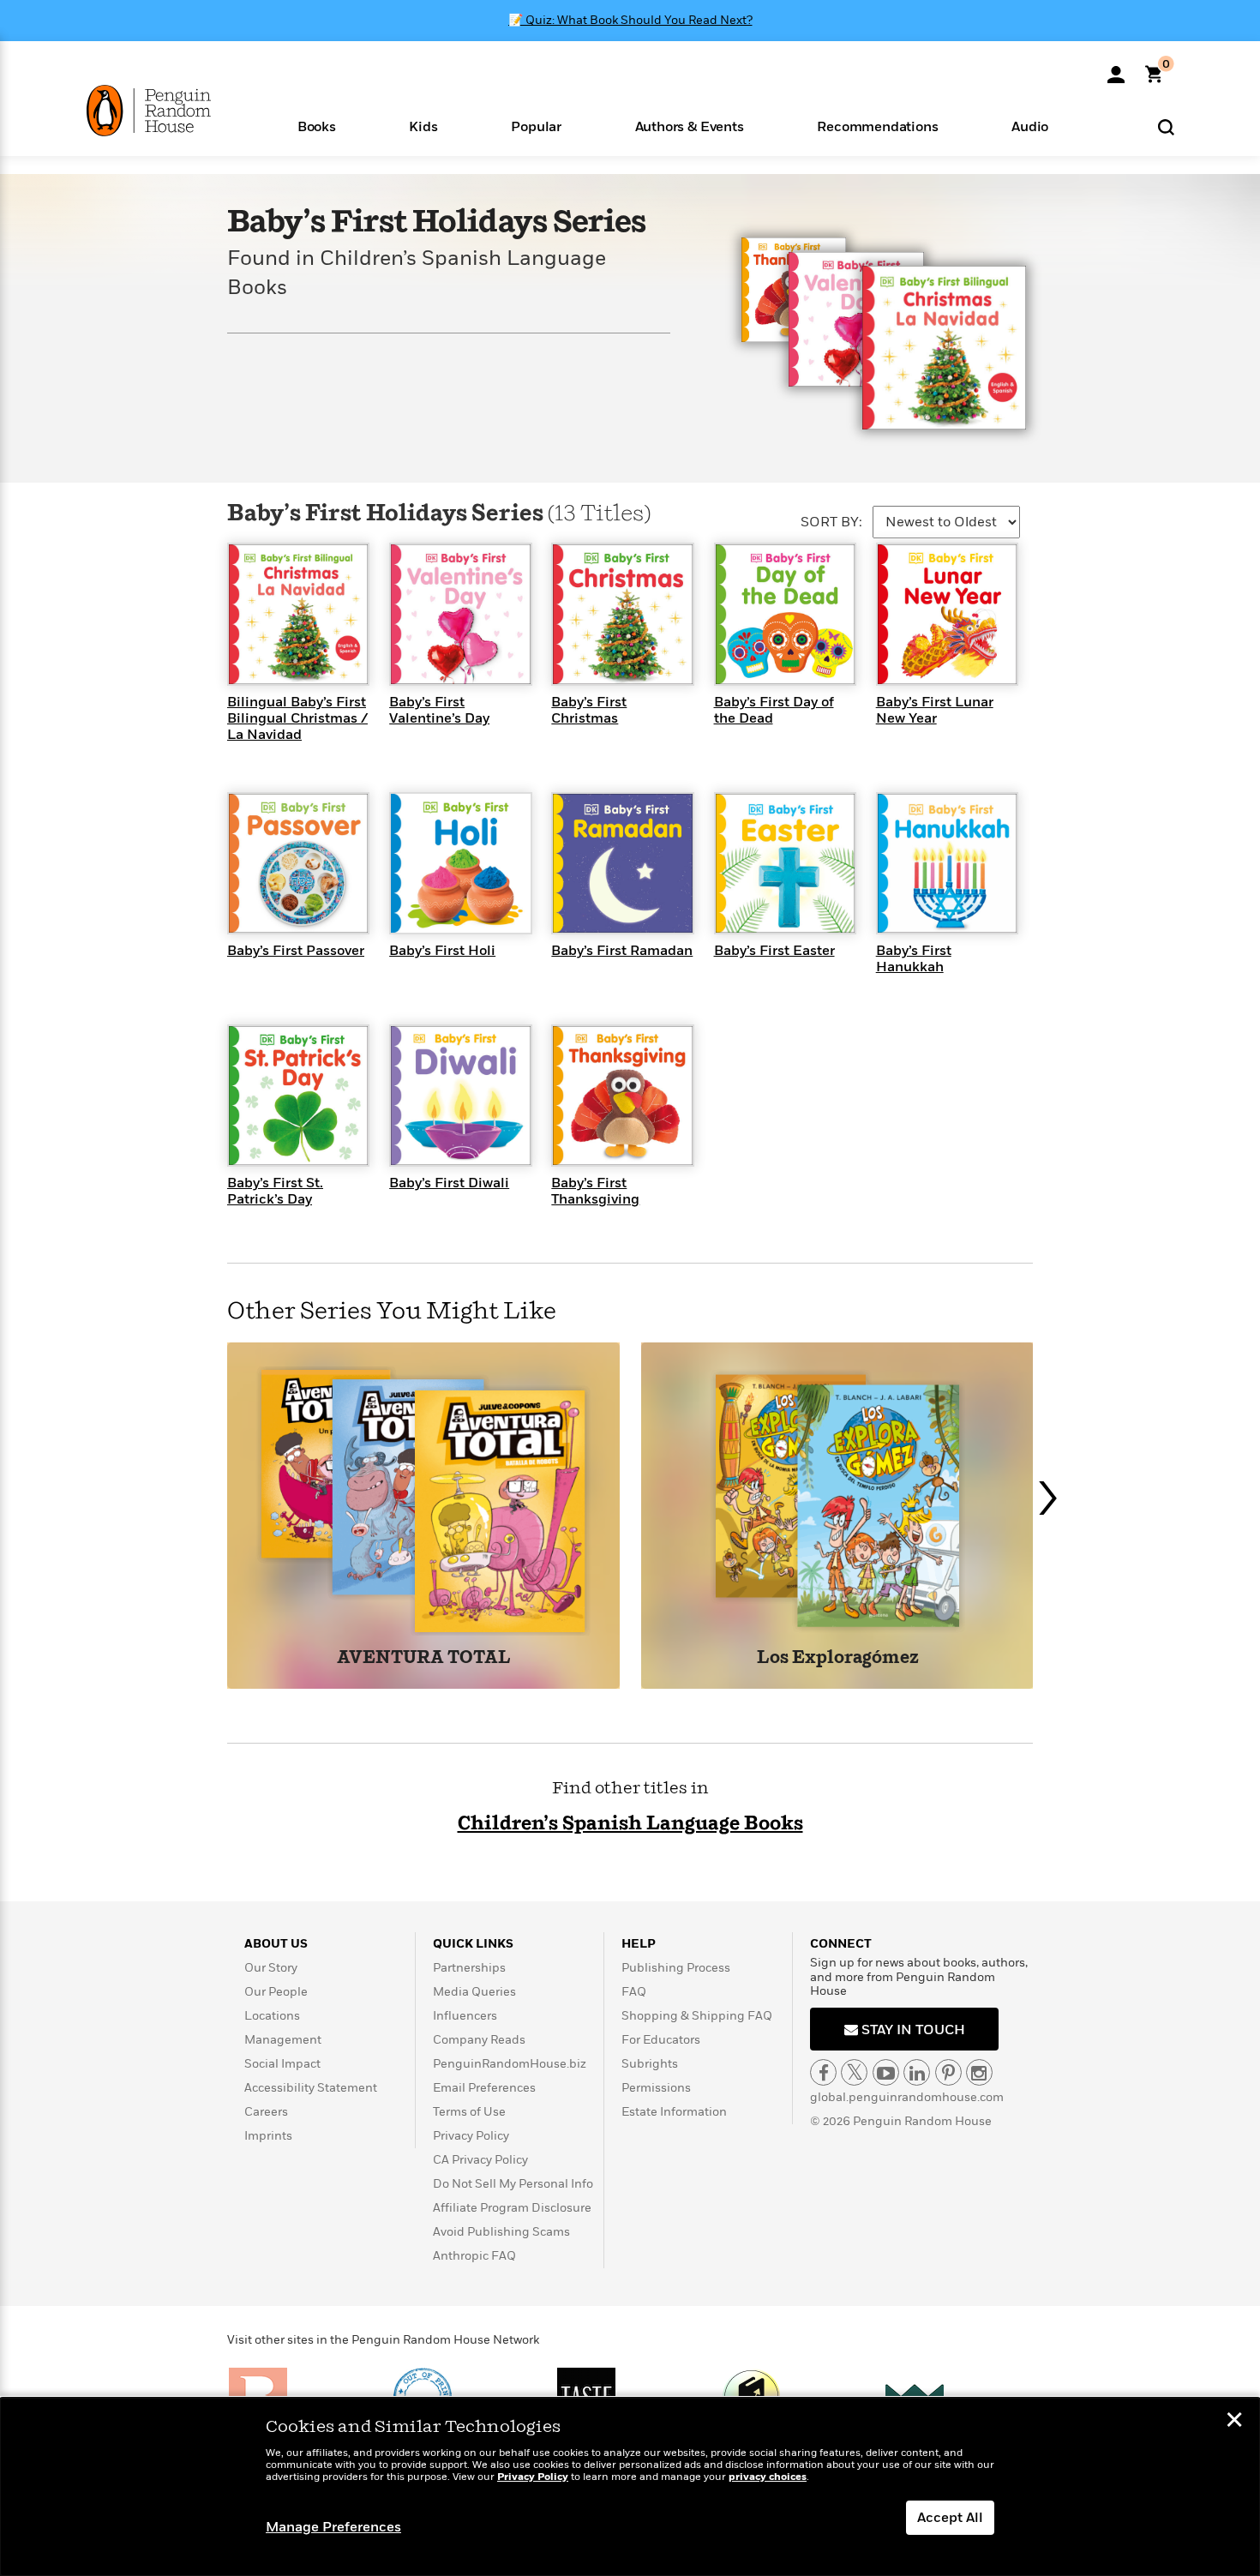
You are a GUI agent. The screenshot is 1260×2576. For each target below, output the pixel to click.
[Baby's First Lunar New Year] (947, 614)
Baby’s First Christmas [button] (589, 710)
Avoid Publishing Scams (501, 2232)
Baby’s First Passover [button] (296, 951)
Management (283, 2040)
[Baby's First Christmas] (622, 614)
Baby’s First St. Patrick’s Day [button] (275, 1191)
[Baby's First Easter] (785, 862)
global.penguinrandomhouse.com (907, 2097)
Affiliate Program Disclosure (512, 2208)
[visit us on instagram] (979, 2072)
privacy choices (768, 2477)
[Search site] (1166, 126)
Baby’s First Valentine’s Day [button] (439, 710)
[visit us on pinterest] (948, 2072)
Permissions (656, 2088)
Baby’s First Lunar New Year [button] (935, 710)
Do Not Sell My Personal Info (513, 2184)
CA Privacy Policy (480, 2160)
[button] (317, 126)
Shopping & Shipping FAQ (697, 2016)
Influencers (465, 2016)
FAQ (634, 1992)
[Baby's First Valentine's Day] (460, 614)
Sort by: (831, 522)
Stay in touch (912, 2030)
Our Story (271, 1968)
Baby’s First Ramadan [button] (622, 951)
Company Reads (479, 2040)
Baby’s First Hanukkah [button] (914, 959)
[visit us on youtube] (886, 2072)
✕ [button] (1234, 2422)
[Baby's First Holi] (460, 862)
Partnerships (469, 1968)
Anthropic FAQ (474, 2256)
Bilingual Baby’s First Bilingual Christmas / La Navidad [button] (297, 718)
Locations (272, 2016)
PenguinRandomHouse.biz (510, 2064)
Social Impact (282, 2064)
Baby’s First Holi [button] (442, 951)
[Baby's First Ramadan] (622, 862)
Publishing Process (676, 1968)
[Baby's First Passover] (298, 862)
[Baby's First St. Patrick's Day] (298, 1095)
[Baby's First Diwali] (460, 1095)
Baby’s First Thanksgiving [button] (595, 1191)
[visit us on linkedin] (917, 2072)
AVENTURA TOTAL (423, 1658)
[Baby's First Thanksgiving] (622, 1095)
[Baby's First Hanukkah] (947, 862)
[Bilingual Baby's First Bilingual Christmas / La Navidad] (298, 614)
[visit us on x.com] (854, 2072)
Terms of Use (469, 2112)
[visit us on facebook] (823, 2072)
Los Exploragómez (838, 1658)
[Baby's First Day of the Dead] (785, 614)
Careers (266, 2112)
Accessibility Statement (311, 2088)
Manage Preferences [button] (333, 2527)
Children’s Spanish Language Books (630, 1824)
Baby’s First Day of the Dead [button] (774, 710)
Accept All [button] (950, 2518)
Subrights (650, 2064)
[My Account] (1116, 69)
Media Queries (474, 1992)
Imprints (268, 2136)
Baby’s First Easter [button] (774, 951)
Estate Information (674, 2112)
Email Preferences (484, 2088)
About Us (276, 1944)
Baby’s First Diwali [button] (449, 1183)
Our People (276, 1992)
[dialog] (630, 2487)
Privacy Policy (471, 2136)
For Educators (661, 2040)
